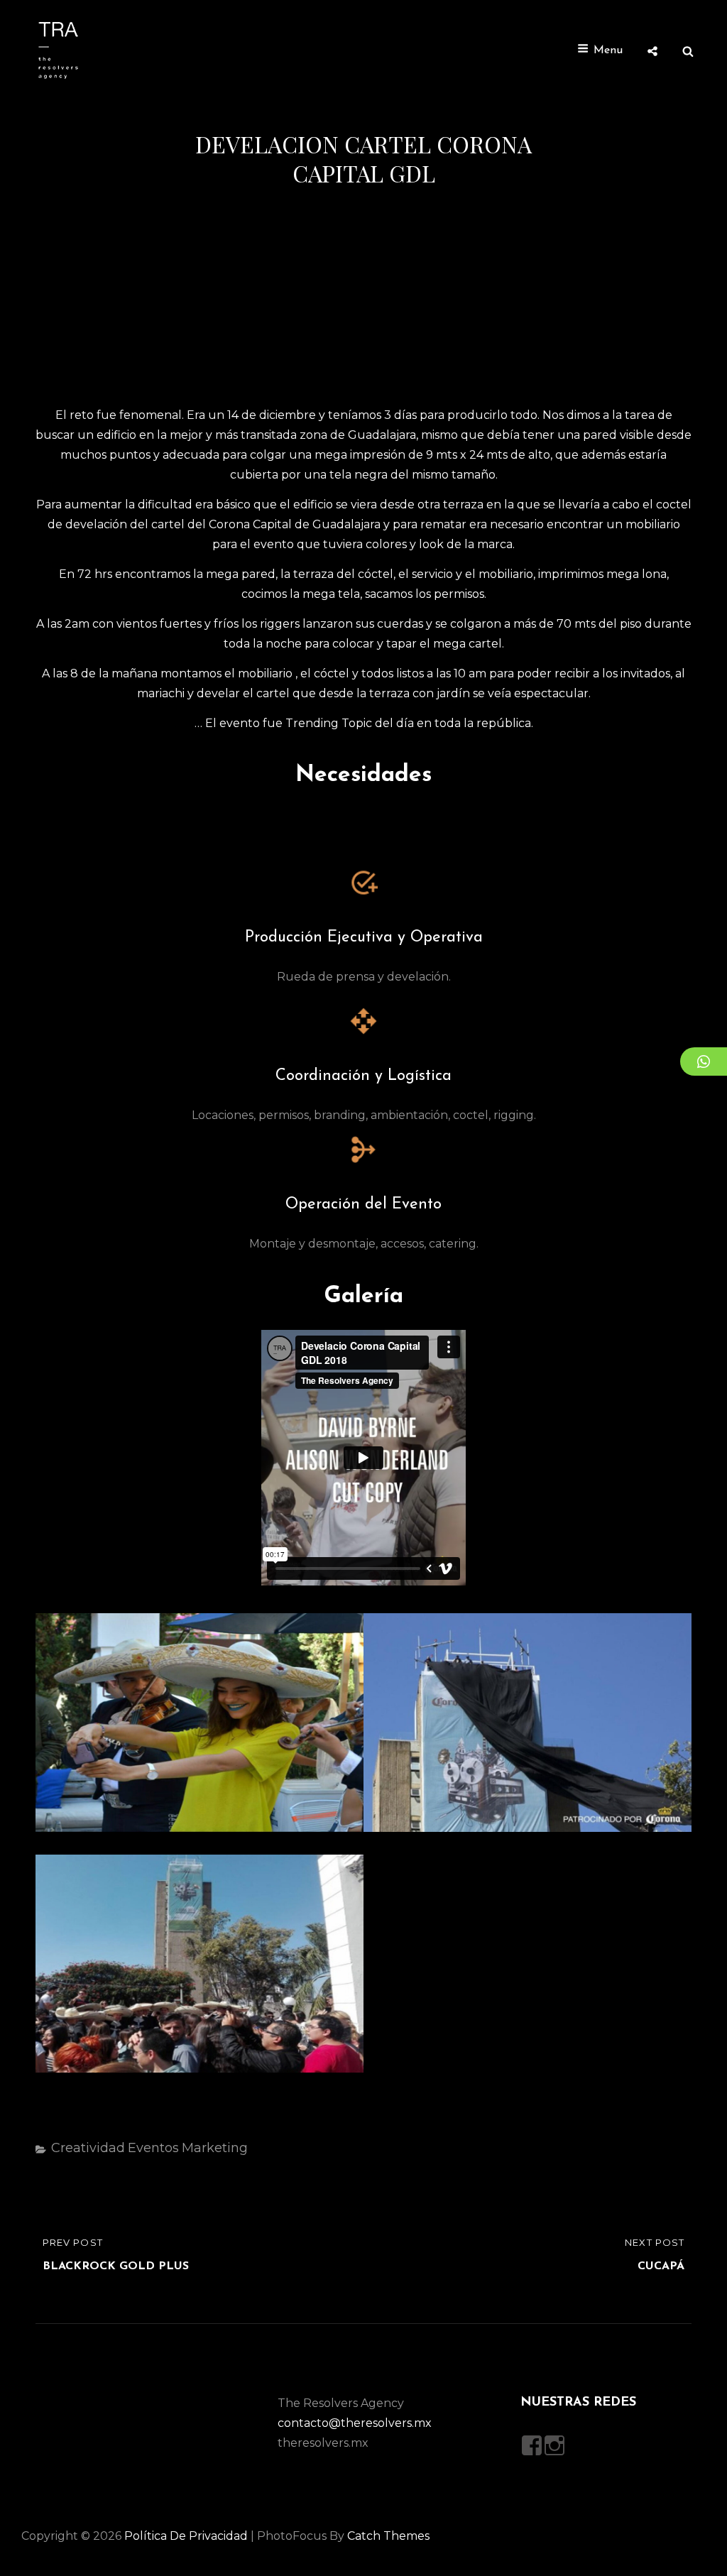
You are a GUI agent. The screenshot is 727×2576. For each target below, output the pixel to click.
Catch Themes (388, 2536)
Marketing (215, 2148)
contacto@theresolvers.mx (355, 2423)
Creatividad (88, 2148)
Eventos (153, 2148)
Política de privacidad (186, 2536)
